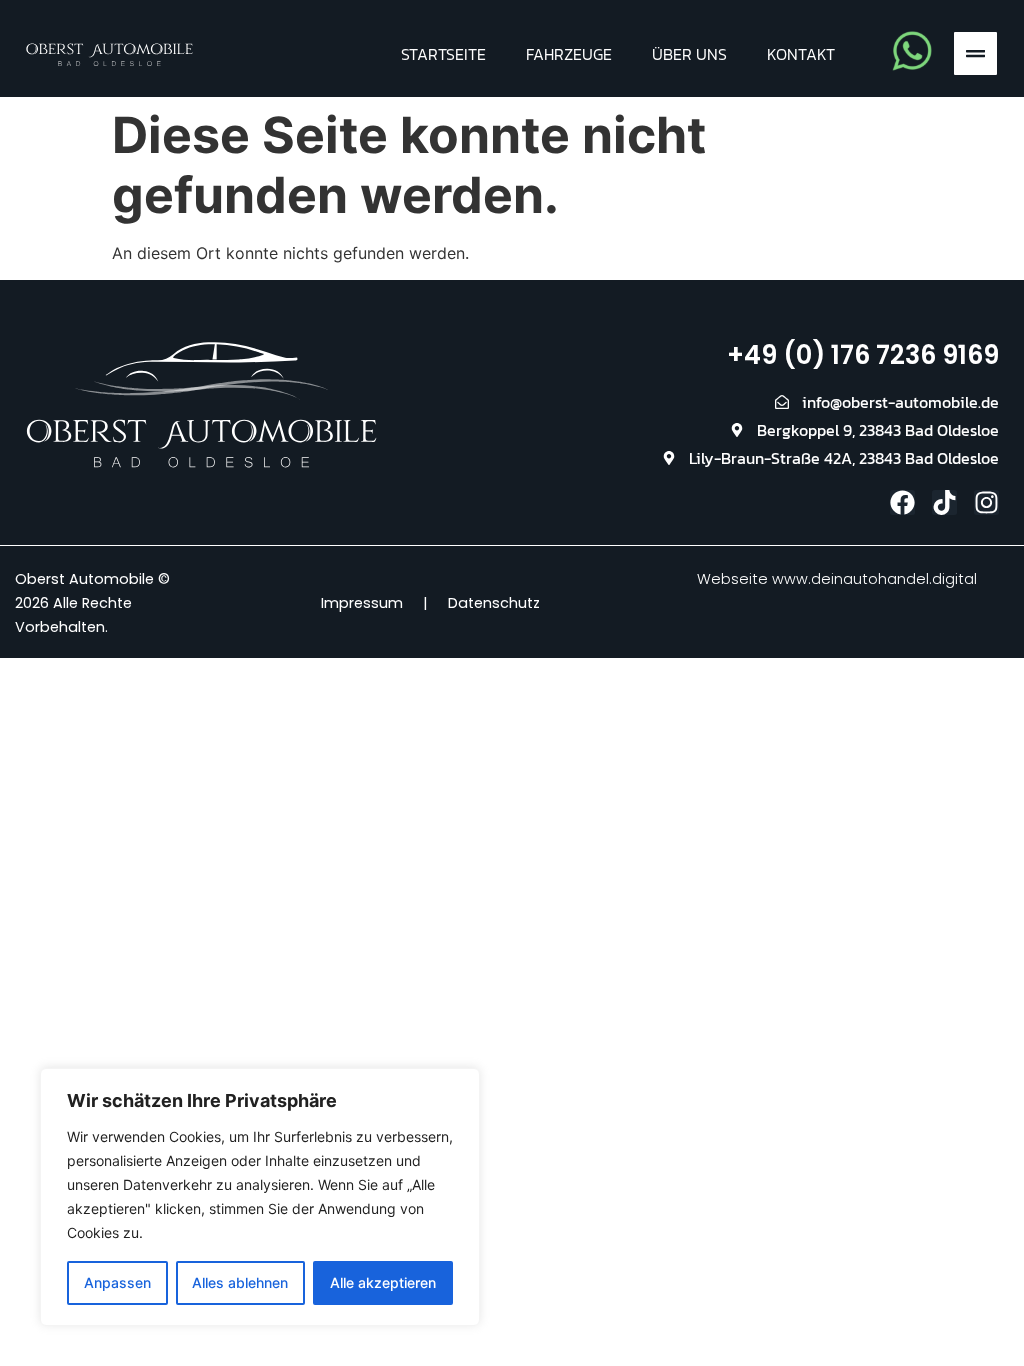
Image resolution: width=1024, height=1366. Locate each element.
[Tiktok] (944, 502)
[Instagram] (986, 502)
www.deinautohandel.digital (874, 579)
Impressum (362, 603)
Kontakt (801, 54)
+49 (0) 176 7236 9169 (863, 355)
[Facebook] (902, 502)
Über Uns (689, 54)
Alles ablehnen (240, 1282)
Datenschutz (494, 603)
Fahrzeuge (569, 54)
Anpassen (117, 1282)
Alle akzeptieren (383, 1282)
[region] (260, 1197)
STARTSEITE (443, 54)
